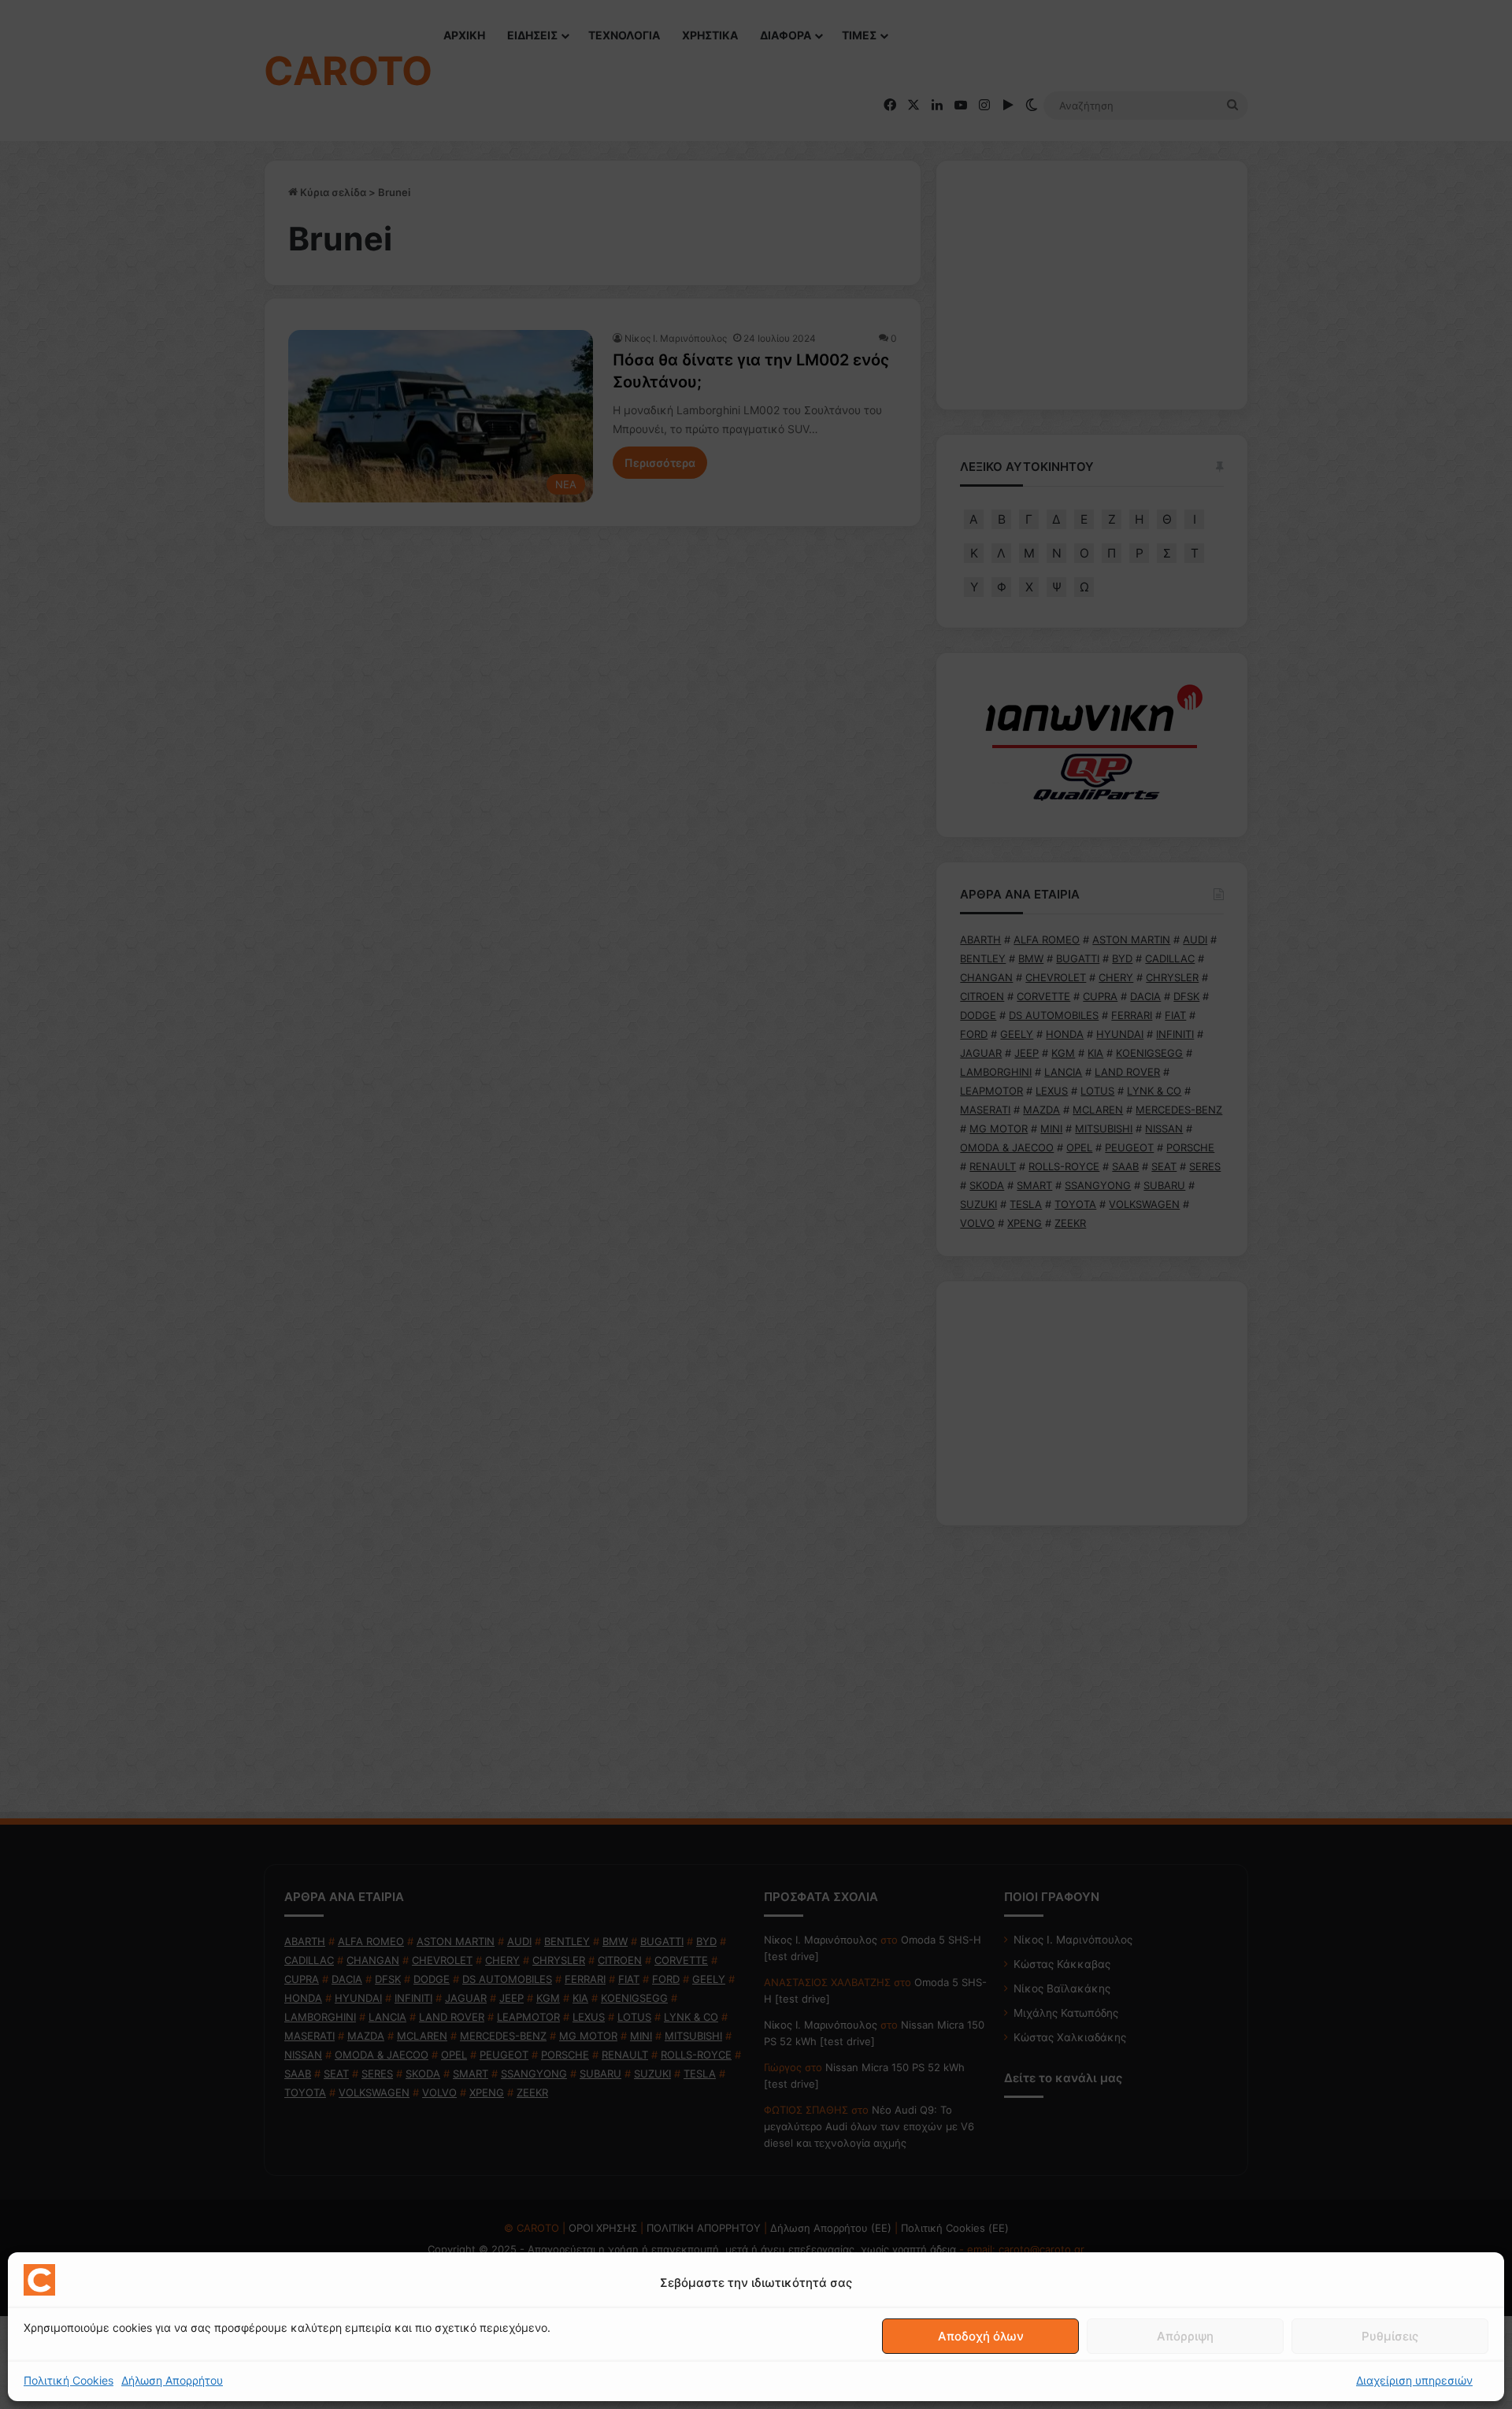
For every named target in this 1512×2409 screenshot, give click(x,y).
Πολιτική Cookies (69, 2380)
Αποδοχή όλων (981, 2336)
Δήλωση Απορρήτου (172, 2380)
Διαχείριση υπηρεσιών (1414, 2380)
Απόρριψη (1185, 2336)
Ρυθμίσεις (1390, 2336)
